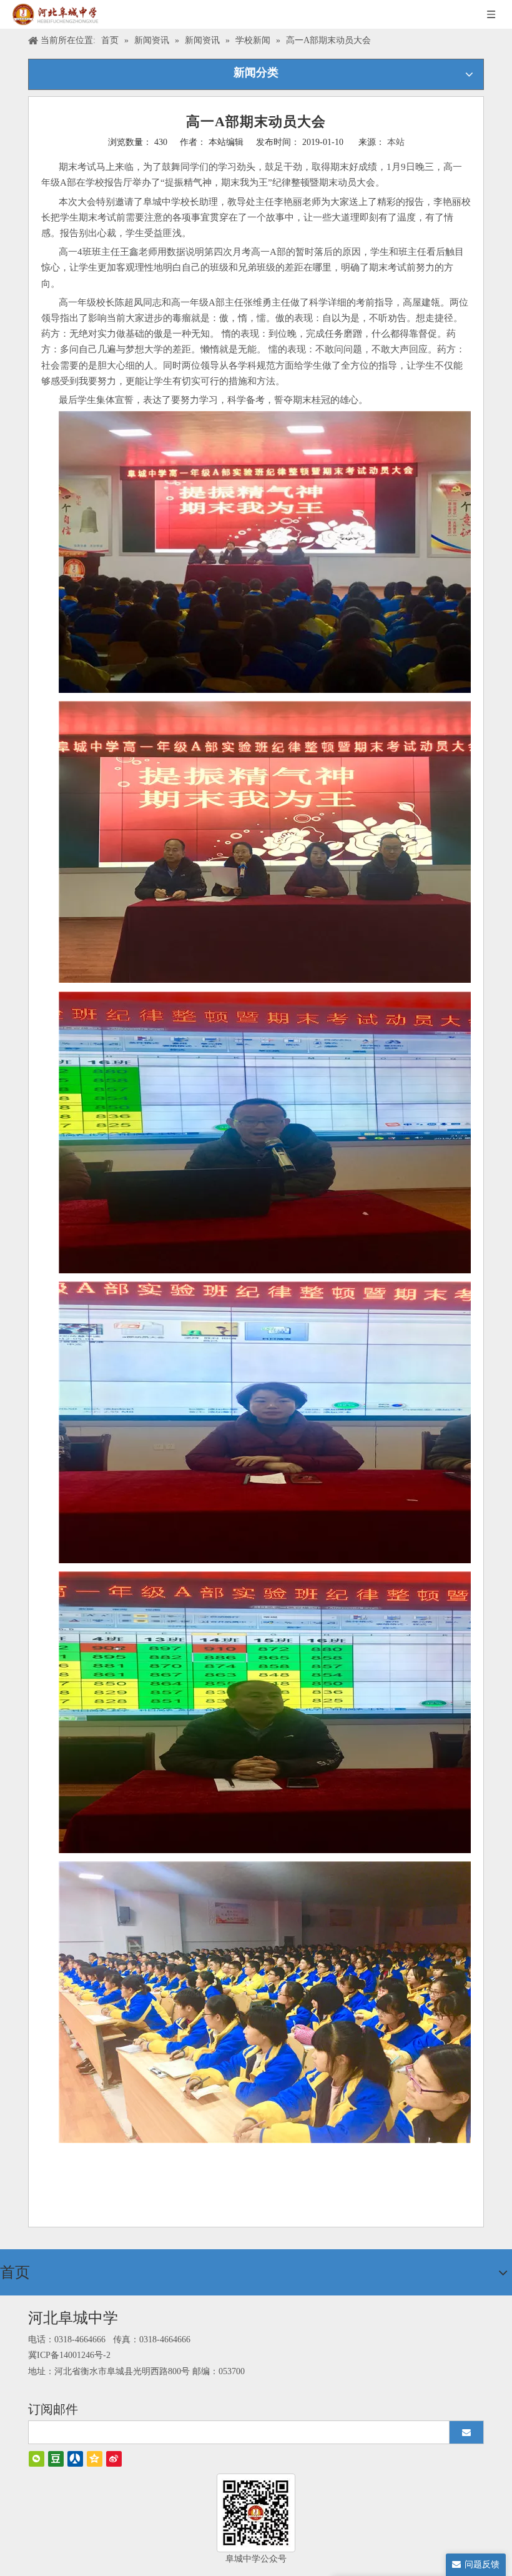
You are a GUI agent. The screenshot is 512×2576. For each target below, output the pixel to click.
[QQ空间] (95, 2459)
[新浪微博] (114, 2459)
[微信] (37, 2459)
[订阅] (466, 2432)
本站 (396, 142)
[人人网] (75, 2459)
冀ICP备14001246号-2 (69, 2355)
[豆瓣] (56, 2459)
